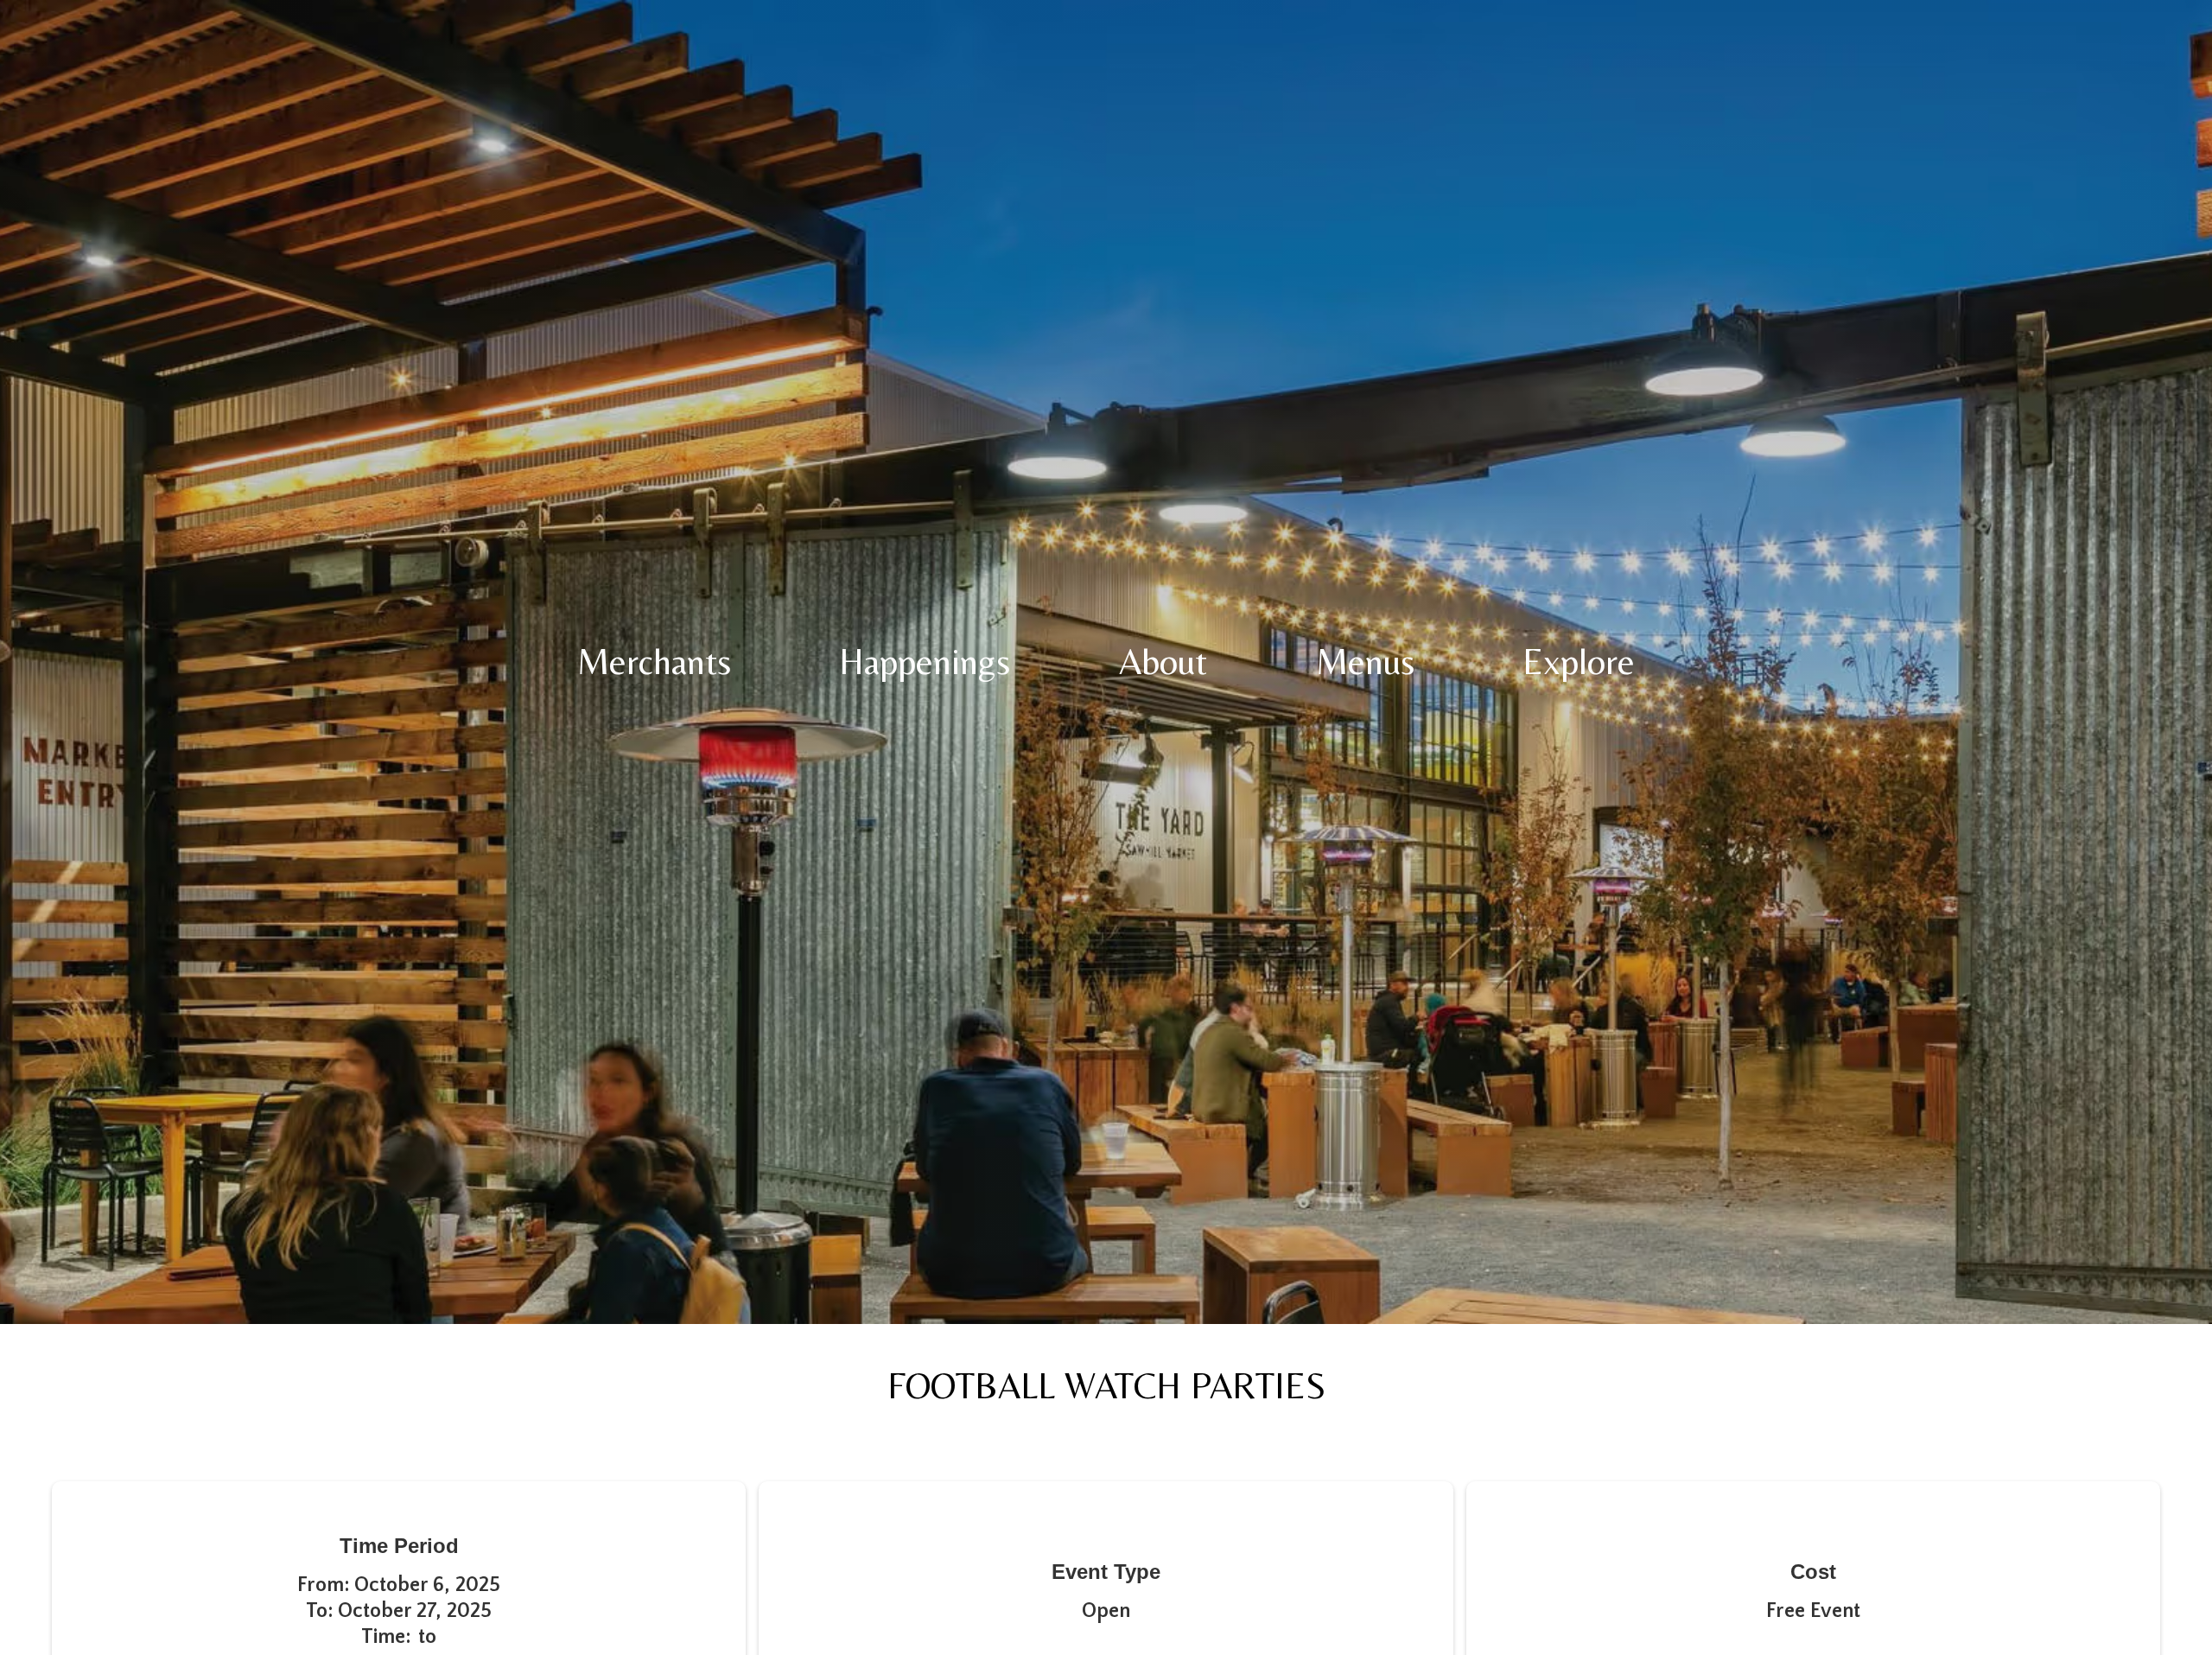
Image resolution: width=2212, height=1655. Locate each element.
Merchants (654, 662)
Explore (1579, 662)
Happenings (925, 662)
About (1163, 662)
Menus (1365, 662)
